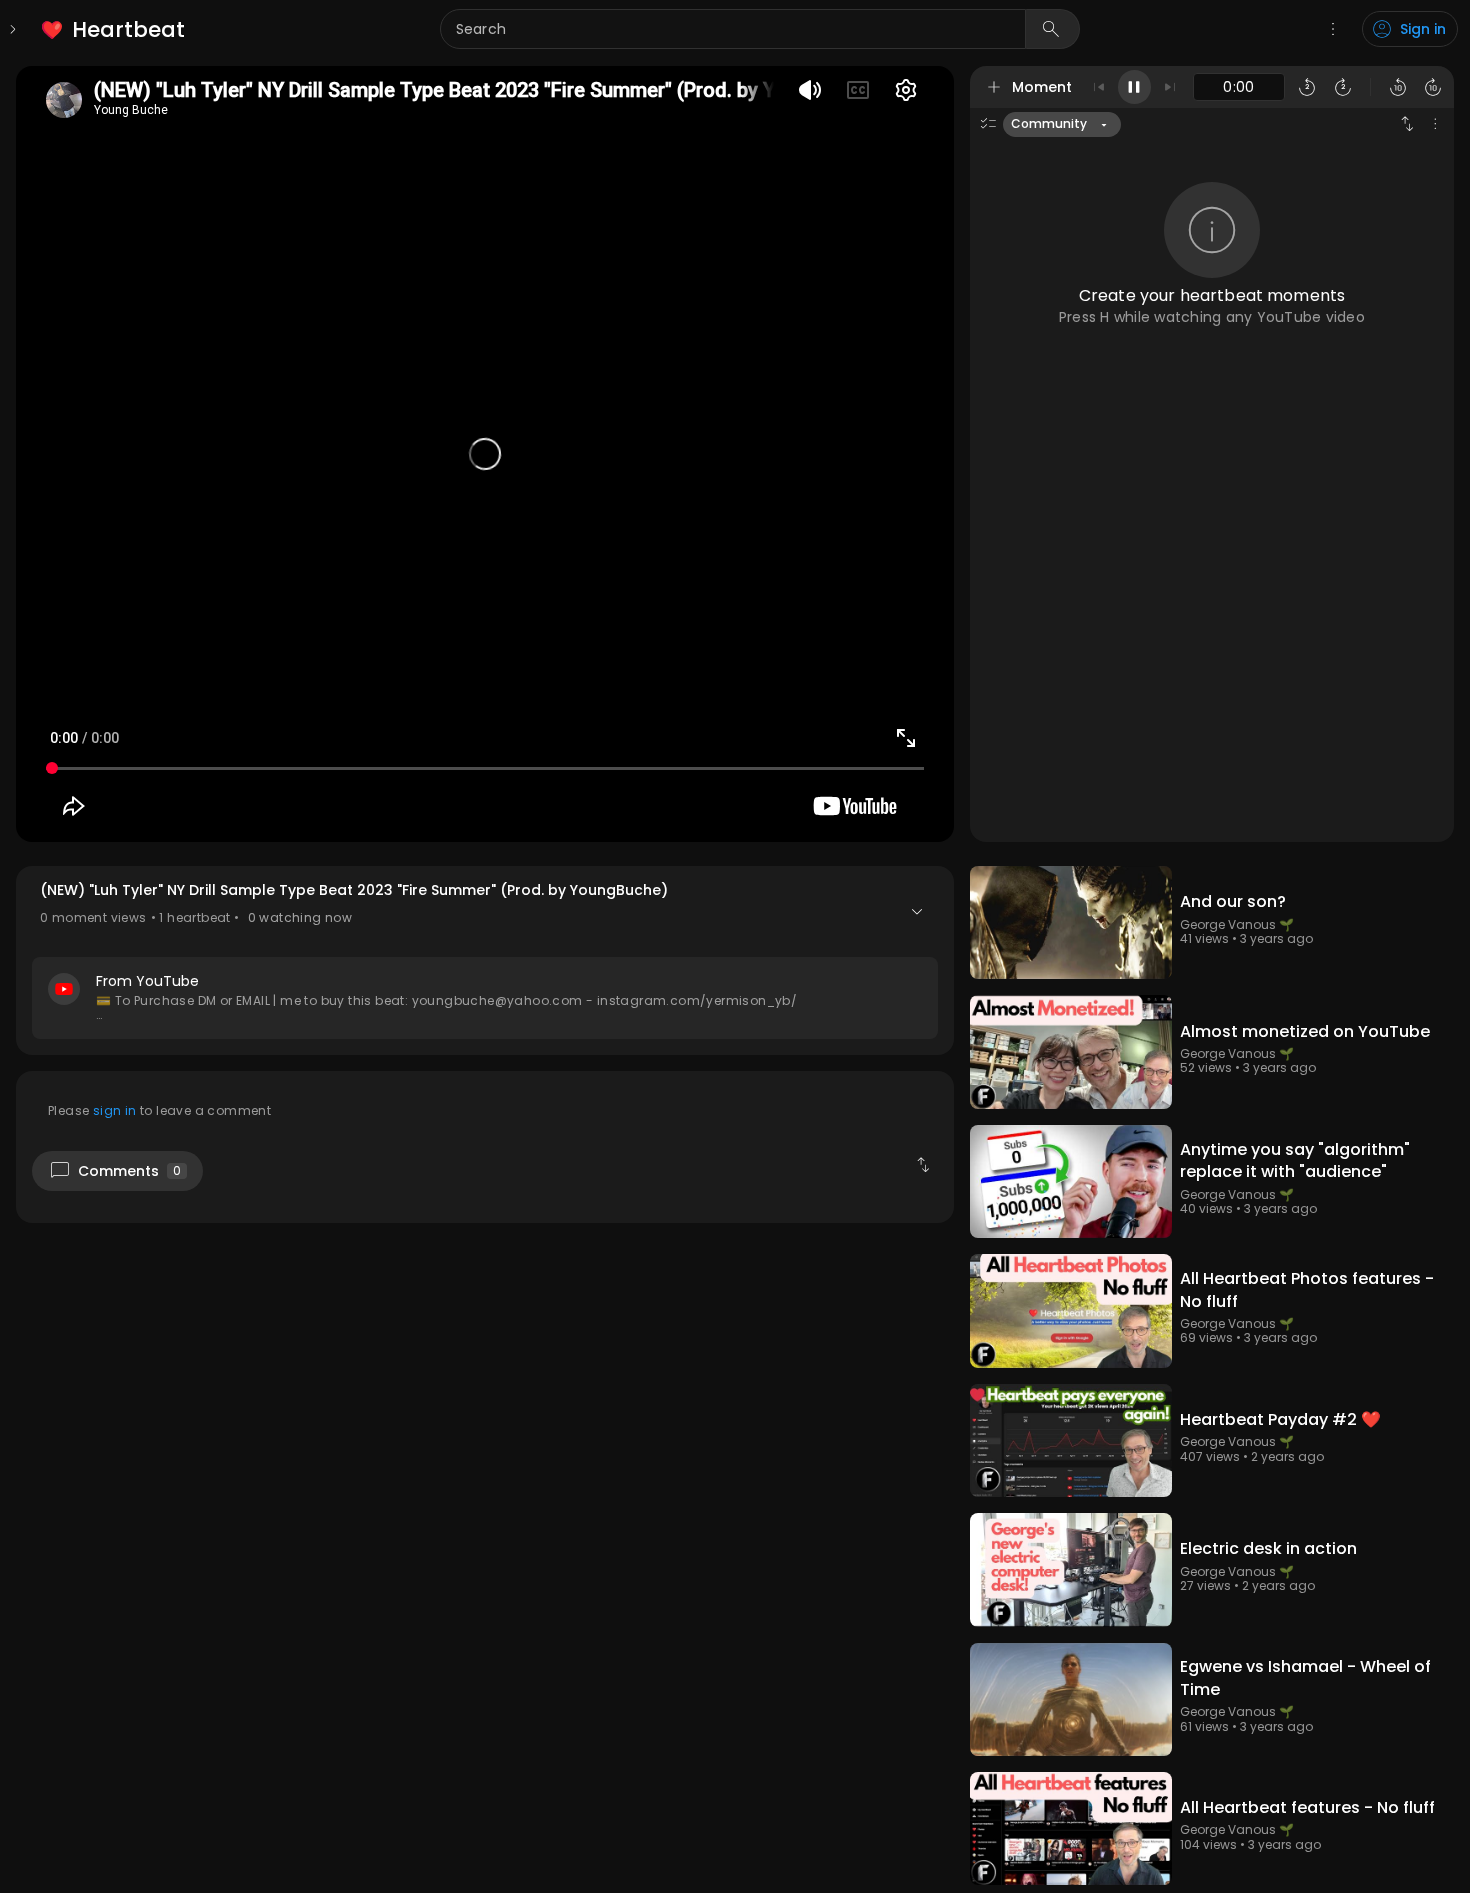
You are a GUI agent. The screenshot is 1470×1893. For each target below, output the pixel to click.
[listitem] (114, 29)
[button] (485, 960)
